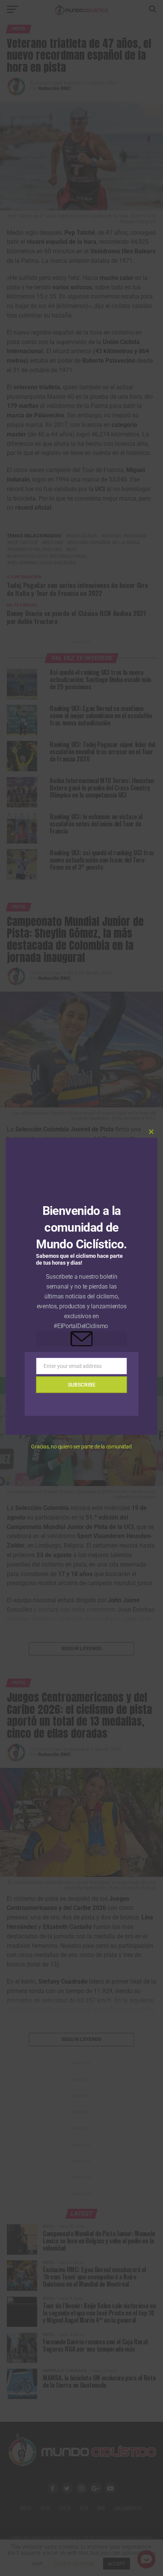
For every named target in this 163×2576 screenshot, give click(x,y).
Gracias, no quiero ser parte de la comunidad (81, 1447)
